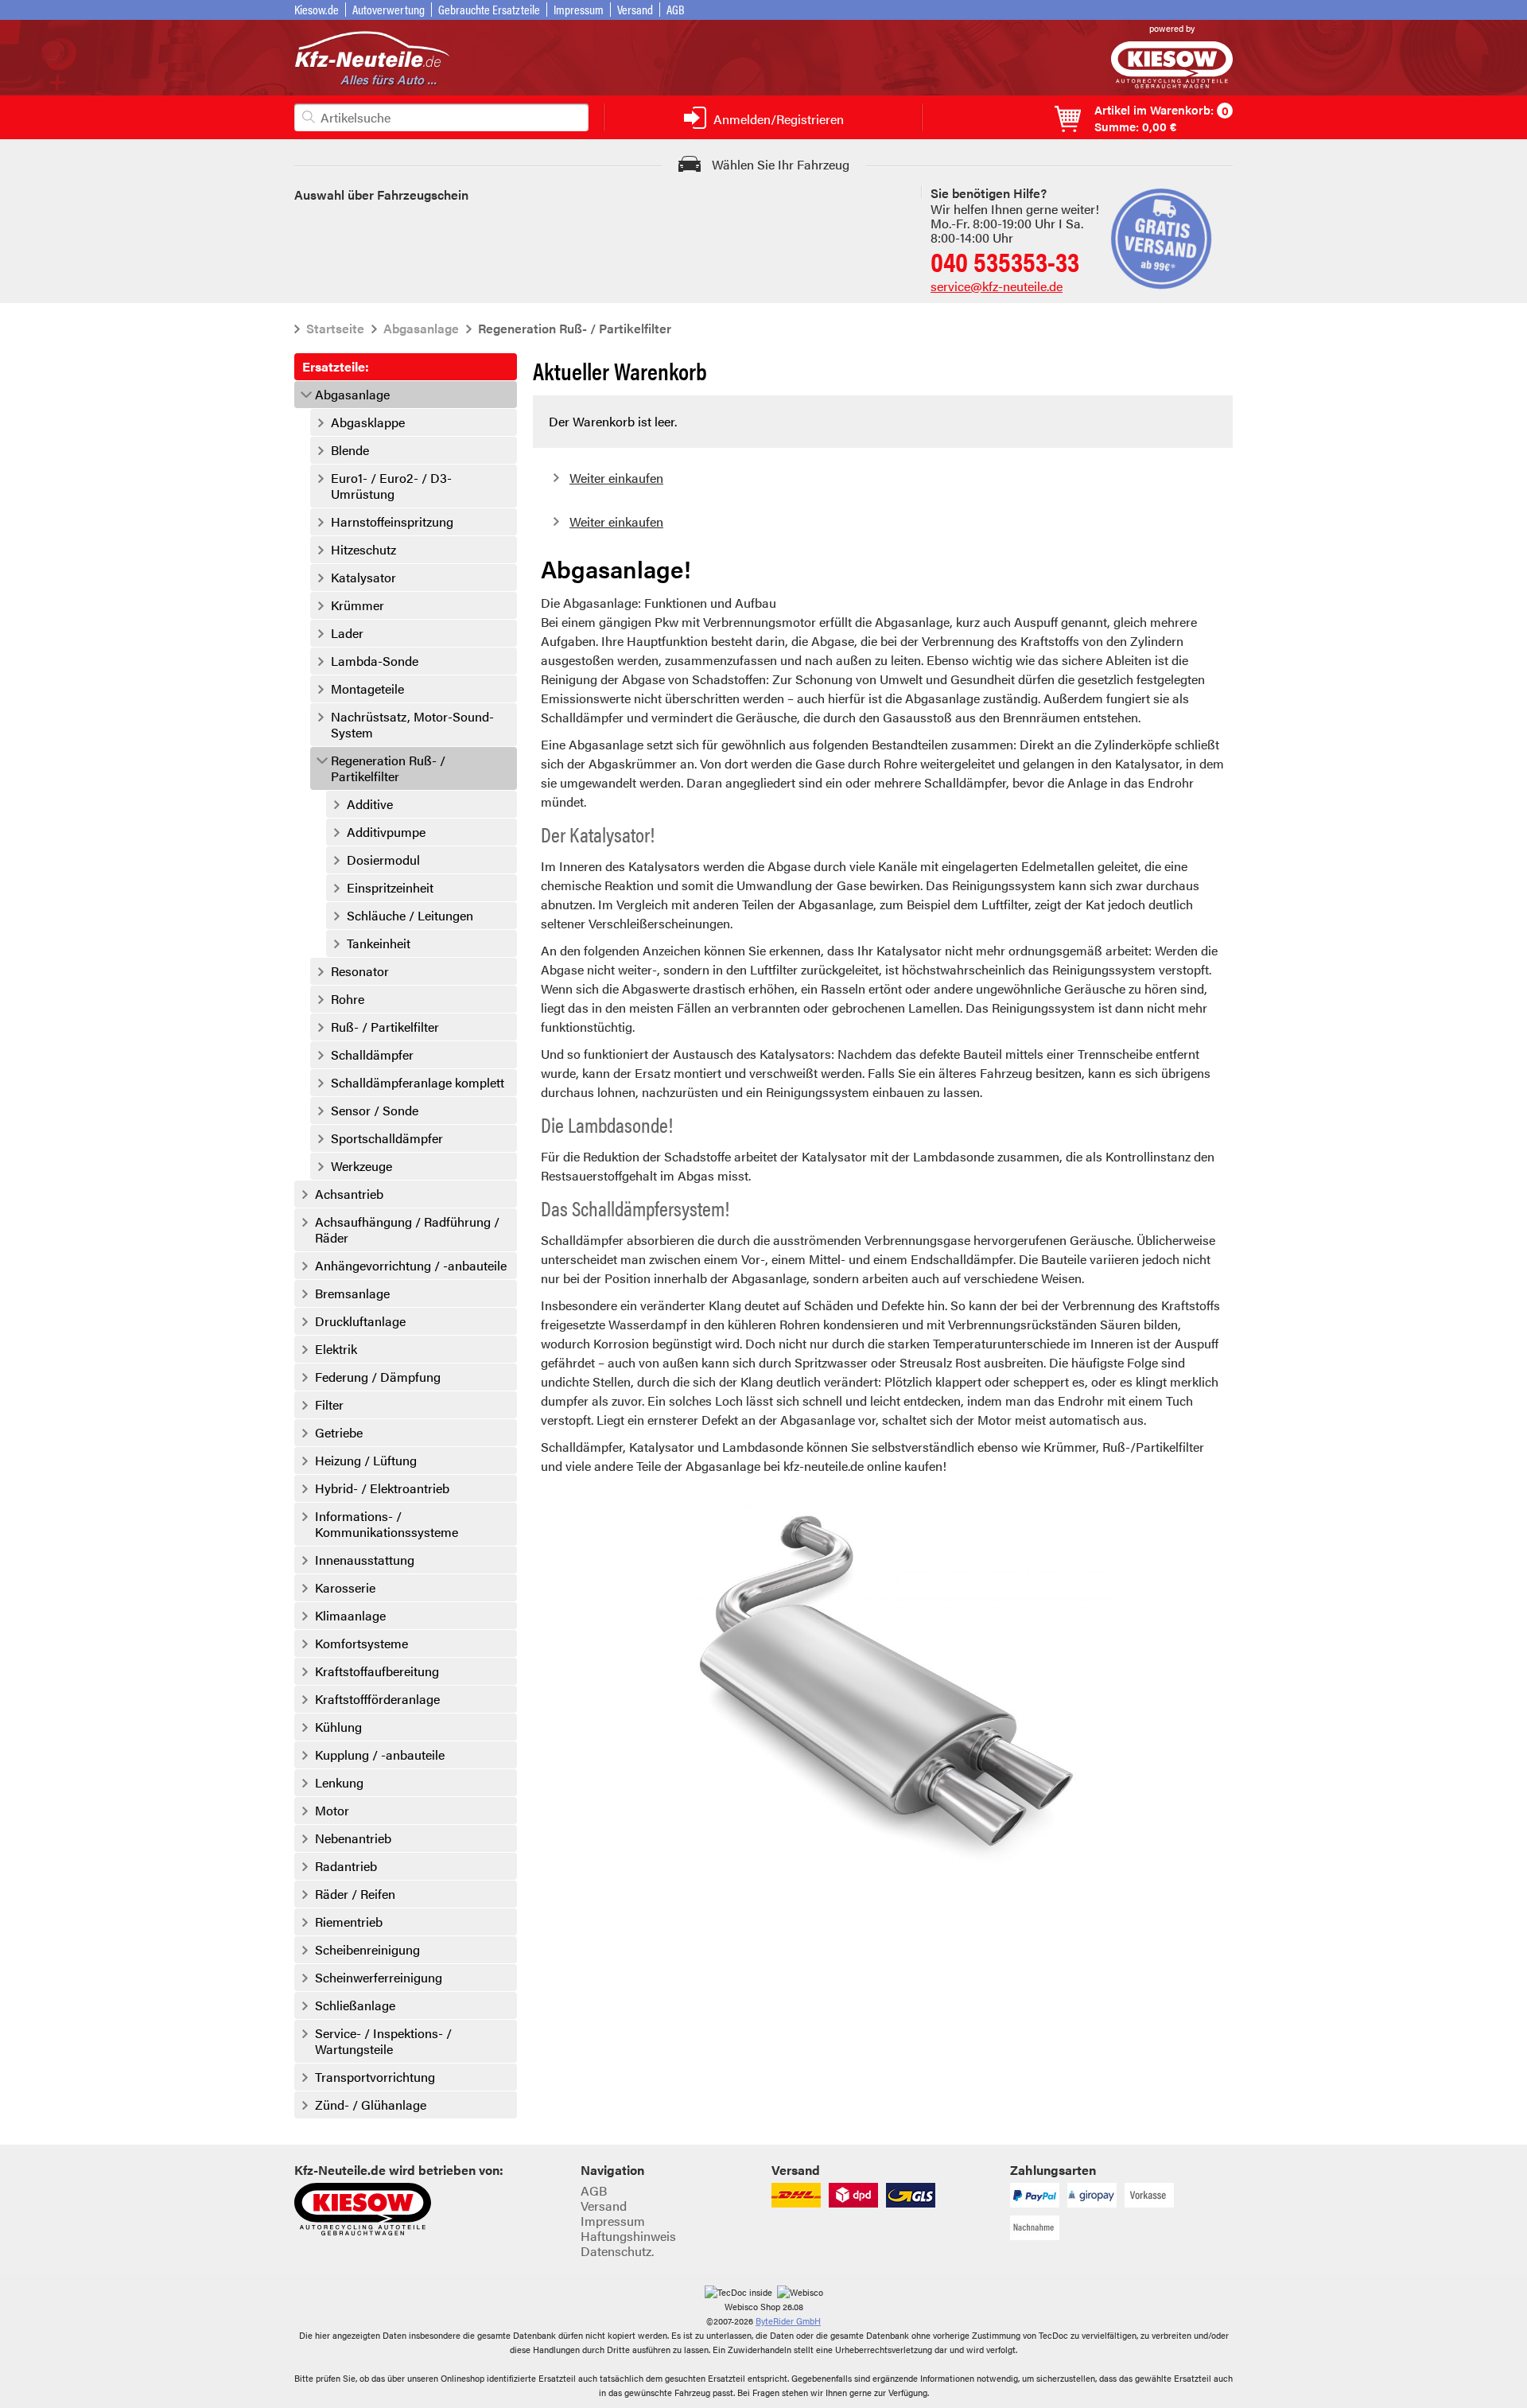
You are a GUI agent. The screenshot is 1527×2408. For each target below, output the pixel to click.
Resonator (360, 971)
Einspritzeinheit (390, 888)
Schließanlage (355, 2005)
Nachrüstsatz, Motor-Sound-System (412, 725)
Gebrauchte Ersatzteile (489, 9)
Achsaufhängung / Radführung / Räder (407, 1230)
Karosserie (345, 1588)
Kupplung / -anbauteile (380, 1755)
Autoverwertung (389, 9)
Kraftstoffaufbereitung (377, 1671)
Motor (332, 1811)
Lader (347, 633)
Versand (635, 9)
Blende (350, 450)
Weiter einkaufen (616, 478)
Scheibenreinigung (367, 1950)
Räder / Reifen (355, 1894)
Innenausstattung (365, 1560)
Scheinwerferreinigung (379, 1978)
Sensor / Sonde (375, 1111)
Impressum (579, 9)
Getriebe (339, 1433)
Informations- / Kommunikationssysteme (387, 1524)
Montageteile (367, 689)
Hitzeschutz (363, 550)
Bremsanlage (352, 1293)
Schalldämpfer (372, 1055)
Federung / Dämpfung (378, 1377)
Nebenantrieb (353, 1838)
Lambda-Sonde (375, 661)
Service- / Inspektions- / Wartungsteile (383, 2041)
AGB (676, 9)
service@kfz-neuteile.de (997, 286)
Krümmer (357, 605)
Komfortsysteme (361, 1644)
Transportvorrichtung (375, 2077)
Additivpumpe (386, 832)
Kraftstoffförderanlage (377, 1699)
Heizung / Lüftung (366, 1461)
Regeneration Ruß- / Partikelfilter (388, 768)
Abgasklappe (368, 422)
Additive (370, 804)
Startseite (335, 328)
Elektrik (336, 1349)
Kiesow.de (317, 9)
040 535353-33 (1005, 261)
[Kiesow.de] (1172, 83)
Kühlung (338, 1727)
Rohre (348, 999)
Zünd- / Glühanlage (371, 2105)
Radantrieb (346, 1866)
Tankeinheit (379, 943)
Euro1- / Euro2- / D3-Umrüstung (391, 486)
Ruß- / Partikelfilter (385, 1027)
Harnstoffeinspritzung (392, 522)
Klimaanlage (350, 1616)
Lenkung (339, 1783)
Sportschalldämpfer (387, 1138)
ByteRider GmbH (788, 2321)
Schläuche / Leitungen (410, 916)
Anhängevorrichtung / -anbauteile (411, 1266)
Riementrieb (349, 1922)
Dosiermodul (383, 860)
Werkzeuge (361, 1166)
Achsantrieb (349, 1194)
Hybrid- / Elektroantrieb (382, 1488)
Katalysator (363, 578)
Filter (329, 1405)
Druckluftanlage (360, 1321)
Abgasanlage (421, 328)
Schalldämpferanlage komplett (418, 1083)
